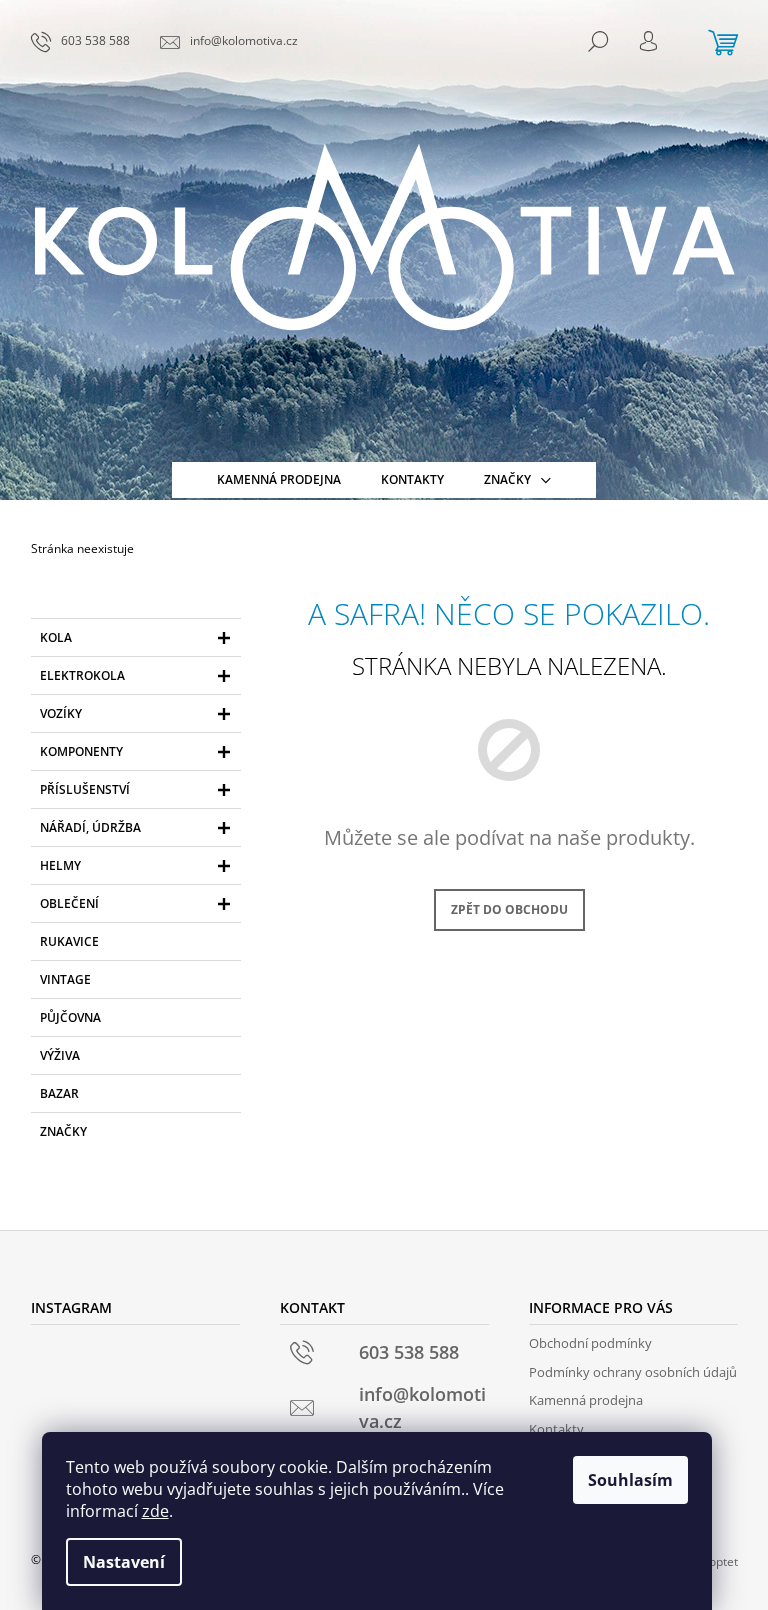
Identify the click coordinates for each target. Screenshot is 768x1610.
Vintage (65, 979)
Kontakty (556, 1429)
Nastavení (124, 1562)
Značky (63, 1131)
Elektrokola (82, 675)
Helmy (60, 865)
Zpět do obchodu (509, 909)
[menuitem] (279, 480)
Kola (56, 637)
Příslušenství (85, 789)
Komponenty (81, 751)
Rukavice (69, 941)
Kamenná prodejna (586, 1400)
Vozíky (61, 713)
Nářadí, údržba (90, 827)
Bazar (59, 1093)
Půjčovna (70, 1017)
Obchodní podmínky (590, 1343)
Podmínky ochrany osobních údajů (633, 1372)
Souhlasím (630, 1480)
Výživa (60, 1055)
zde (155, 1511)
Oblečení (69, 903)
